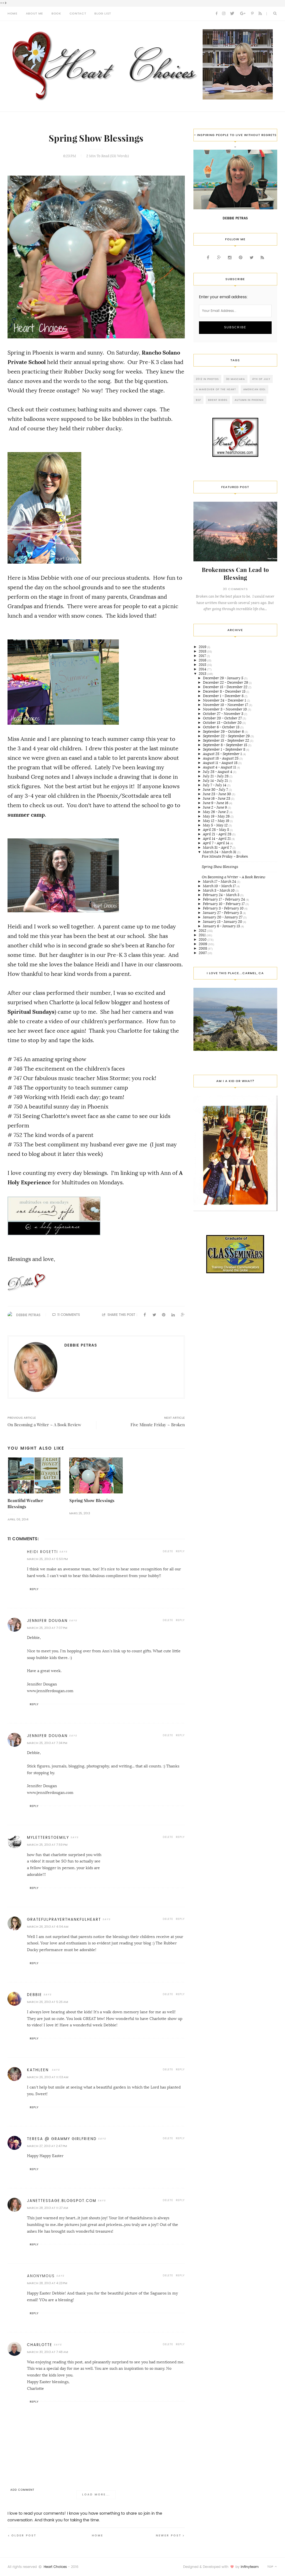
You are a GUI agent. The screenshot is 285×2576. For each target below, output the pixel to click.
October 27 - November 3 (223, 714)
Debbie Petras (28, 1315)
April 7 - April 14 (216, 843)
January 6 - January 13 (222, 926)
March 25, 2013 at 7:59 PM (47, 1845)
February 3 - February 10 (224, 908)
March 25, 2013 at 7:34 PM (47, 1743)
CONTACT (78, 14)
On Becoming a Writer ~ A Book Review (234, 877)
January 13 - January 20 (223, 922)
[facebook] (217, 14)
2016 (203, 660)
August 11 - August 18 (221, 763)
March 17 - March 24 (220, 881)
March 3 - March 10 (219, 890)
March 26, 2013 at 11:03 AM (48, 2077)
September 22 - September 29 (227, 736)
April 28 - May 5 (216, 830)
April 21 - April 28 (218, 834)
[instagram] (224, 14)
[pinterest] (252, 14)
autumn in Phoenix (249, 400)
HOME (13, 14)
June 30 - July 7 (216, 789)
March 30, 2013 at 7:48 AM (47, 2352)
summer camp (26, 815)
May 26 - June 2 (216, 812)
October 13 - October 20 (223, 723)
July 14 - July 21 (216, 781)
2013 (203, 674)
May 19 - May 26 (217, 816)
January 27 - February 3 (223, 913)
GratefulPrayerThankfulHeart (64, 1919)
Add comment (22, 2490)
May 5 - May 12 (216, 825)
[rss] (260, 14)
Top (271, 2567)
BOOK (56, 14)
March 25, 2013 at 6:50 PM (47, 1559)
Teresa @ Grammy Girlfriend (62, 2139)
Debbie (35, 1995)
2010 (203, 939)
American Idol (255, 389)
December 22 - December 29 (226, 682)
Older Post (24, 2535)
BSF (198, 400)
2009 (203, 944)
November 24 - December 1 (225, 700)
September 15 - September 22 (226, 740)
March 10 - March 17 (220, 886)
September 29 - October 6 (224, 732)
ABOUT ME (35, 14)
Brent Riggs (218, 400)
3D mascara (235, 379)
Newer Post (169, 2535)
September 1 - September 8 (224, 749)
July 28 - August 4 (218, 772)
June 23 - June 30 (217, 794)
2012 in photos (207, 379)
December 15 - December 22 (226, 687)
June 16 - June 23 (217, 798)
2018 (203, 651)
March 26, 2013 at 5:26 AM (47, 2002)
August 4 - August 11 (220, 767)
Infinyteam (250, 2567)
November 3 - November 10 (225, 709)
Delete (168, 1551)
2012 (203, 931)
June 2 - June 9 (215, 807)
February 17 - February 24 (224, 899)
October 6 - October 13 (222, 727)
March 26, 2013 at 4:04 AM (48, 1927)
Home (98, 2535)
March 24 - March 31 (220, 852)
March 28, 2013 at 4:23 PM (47, 2283)
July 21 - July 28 (216, 776)
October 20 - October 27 (223, 718)
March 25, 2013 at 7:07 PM (47, 1628)
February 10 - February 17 (224, 904)
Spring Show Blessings (92, 1501)
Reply (180, 1551)
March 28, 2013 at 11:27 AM (47, 2208)
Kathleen (39, 2070)
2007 (203, 953)
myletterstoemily (48, 1838)
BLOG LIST (103, 14)
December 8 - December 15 (225, 691)
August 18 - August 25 (221, 758)
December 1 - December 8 (224, 696)
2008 (203, 948)
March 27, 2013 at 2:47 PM (47, 2146)
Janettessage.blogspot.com (62, 2201)
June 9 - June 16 (216, 803)
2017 (203, 656)
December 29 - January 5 (223, 678)
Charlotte (40, 2345)
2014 (203, 669)
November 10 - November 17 (226, 705)
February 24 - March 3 (222, 895)
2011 (203, 935)
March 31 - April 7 (218, 847)
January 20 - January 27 (223, 917)
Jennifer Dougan (47, 1621)
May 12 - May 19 (216, 821)
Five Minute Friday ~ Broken (225, 856)
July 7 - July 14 (215, 785)
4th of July (261, 379)
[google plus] (243, 14)
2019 (203, 647)
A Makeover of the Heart (216, 389)
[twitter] (232, 14)
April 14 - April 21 (217, 839)
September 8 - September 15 (225, 745)
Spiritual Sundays (31, 1012)
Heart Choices (55, 2567)
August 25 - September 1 (223, 754)
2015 (203, 665)
